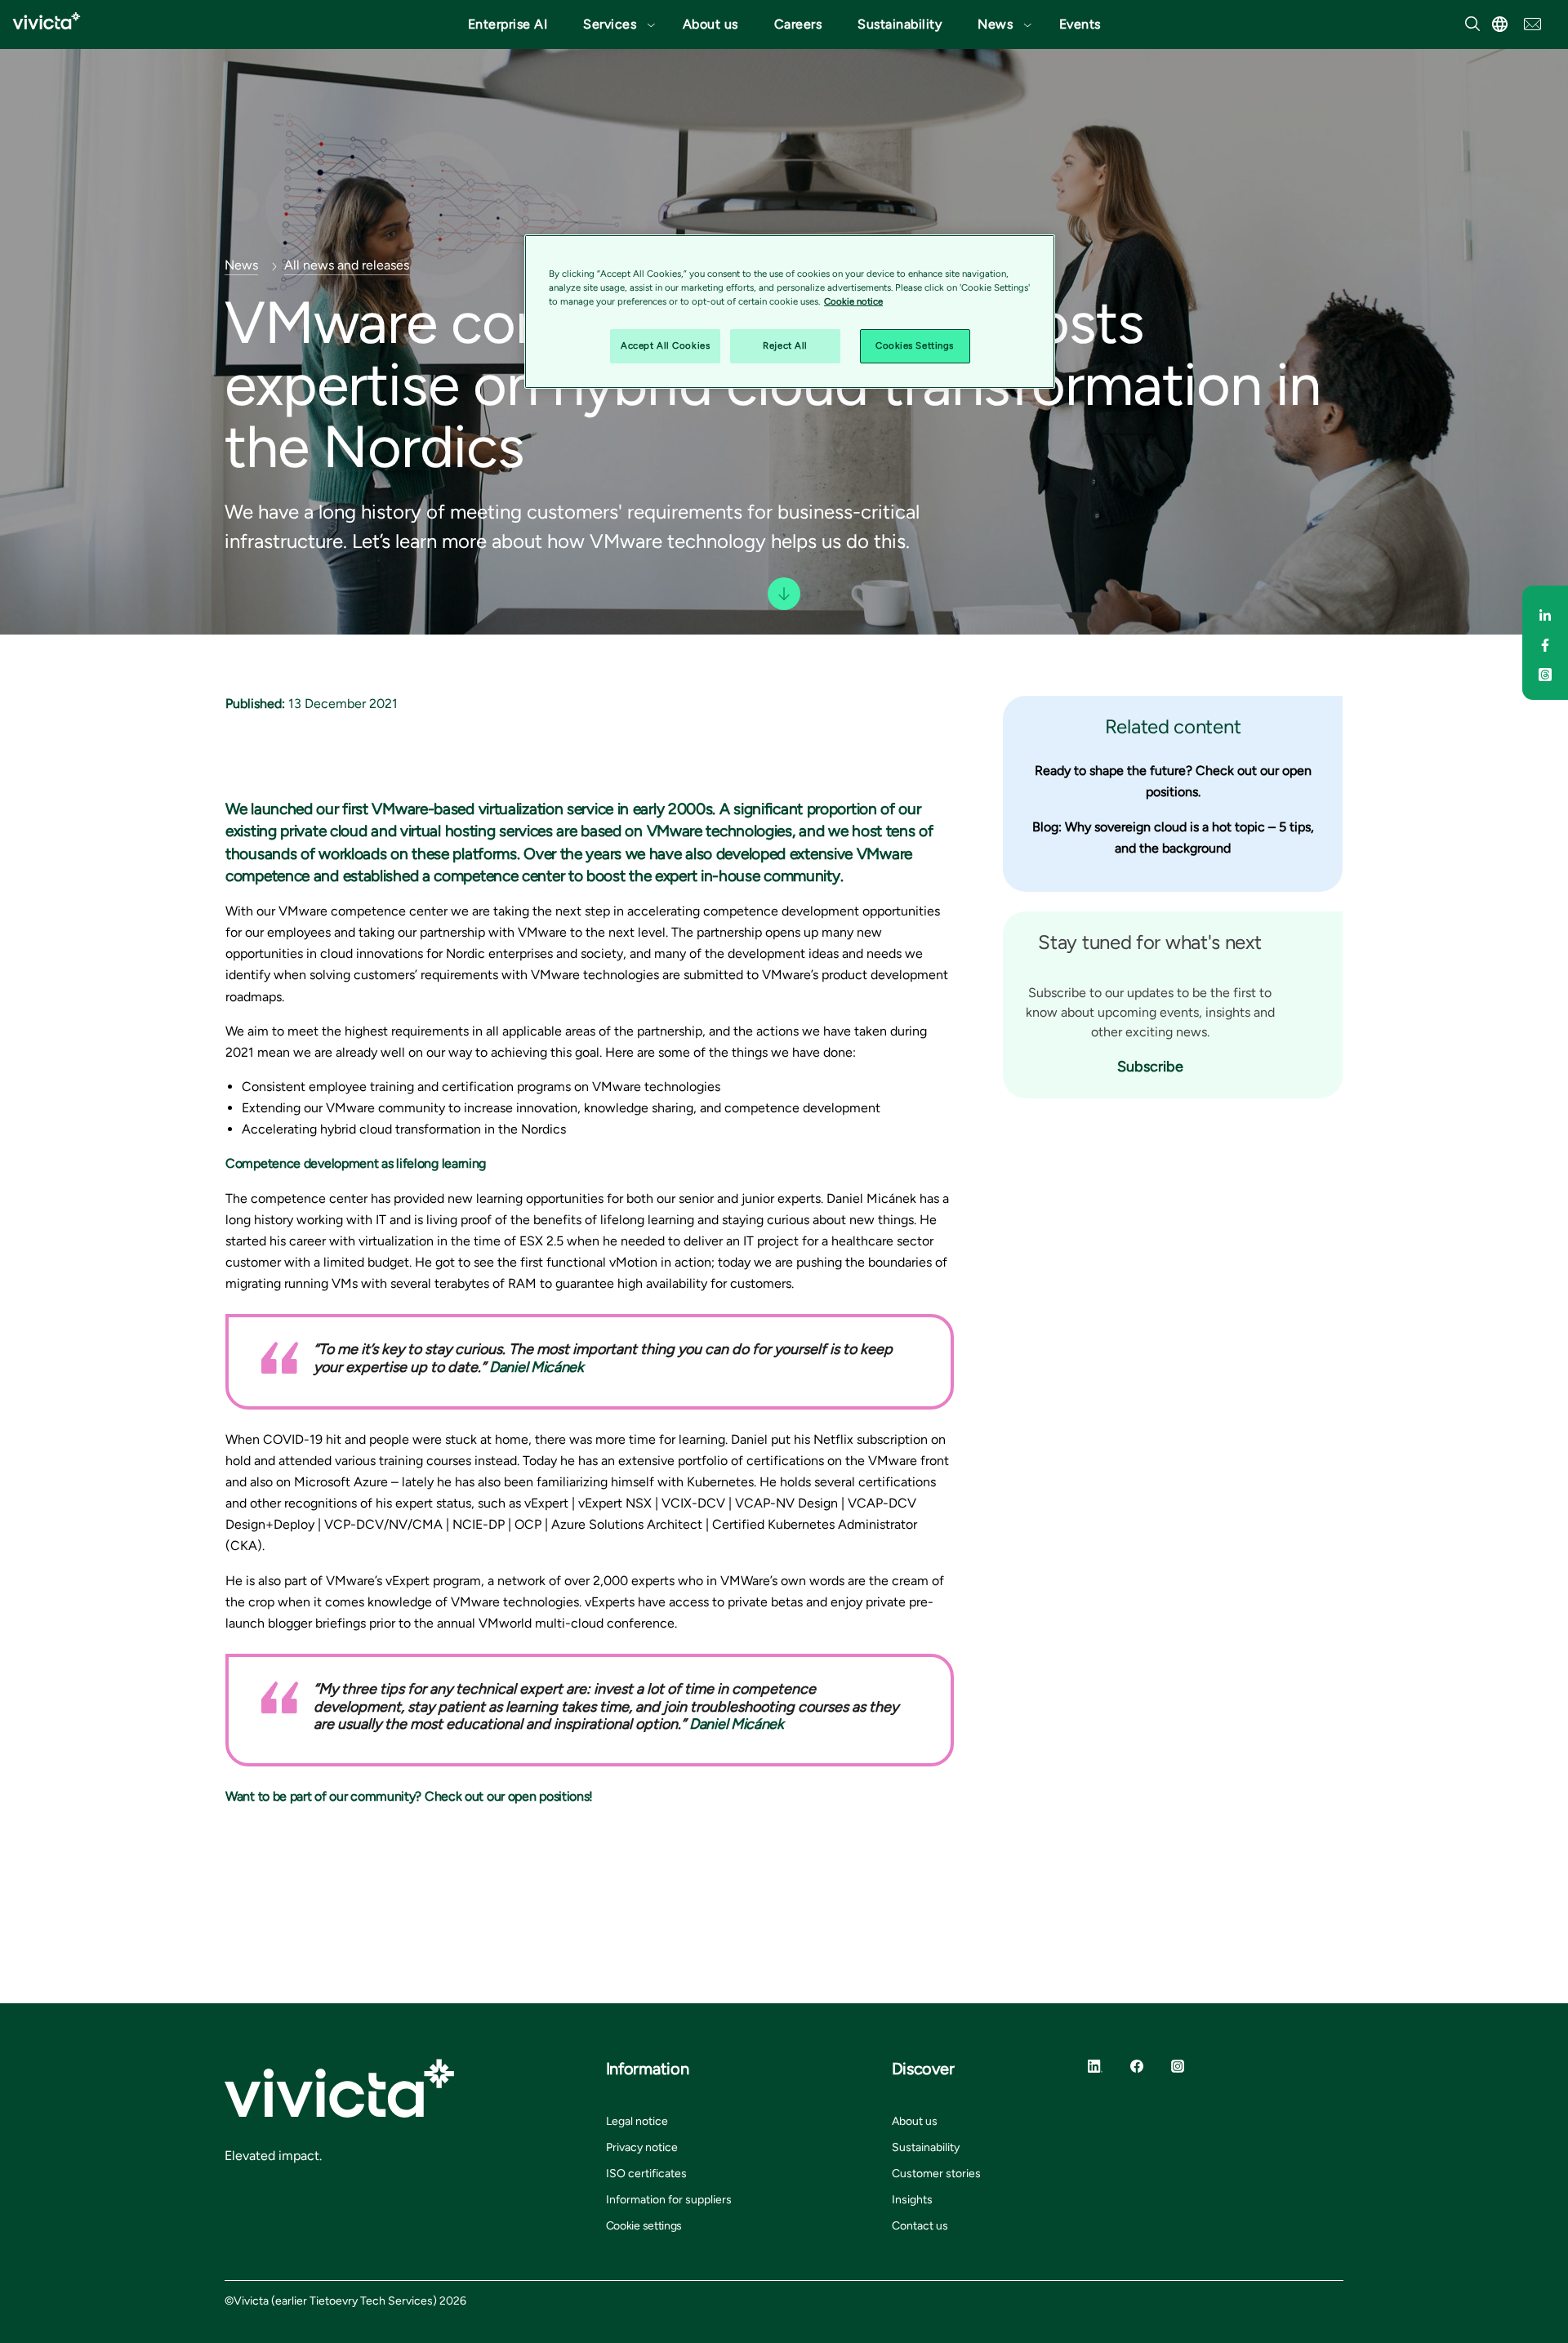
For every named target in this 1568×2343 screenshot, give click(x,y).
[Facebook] (1137, 2065)
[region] (790, 312)
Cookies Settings (915, 345)
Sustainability (900, 24)
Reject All (785, 345)
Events (1080, 24)
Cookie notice (853, 301)
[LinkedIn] (1095, 2065)
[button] (615, 24)
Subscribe (1150, 1067)
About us (710, 24)
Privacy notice (642, 2147)
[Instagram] (1178, 2065)
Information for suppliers (669, 2200)
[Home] (47, 21)
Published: (255, 704)
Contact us (920, 2226)
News (995, 24)
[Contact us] (1532, 22)
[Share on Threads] (1545, 672)
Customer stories (936, 2174)
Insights (912, 2200)
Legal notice (637, 2121)
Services (610, 24)
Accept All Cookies (665, 345)
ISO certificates (646, 2174)
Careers (798, 24)
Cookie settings (644, 2226)
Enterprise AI (508, 24)
